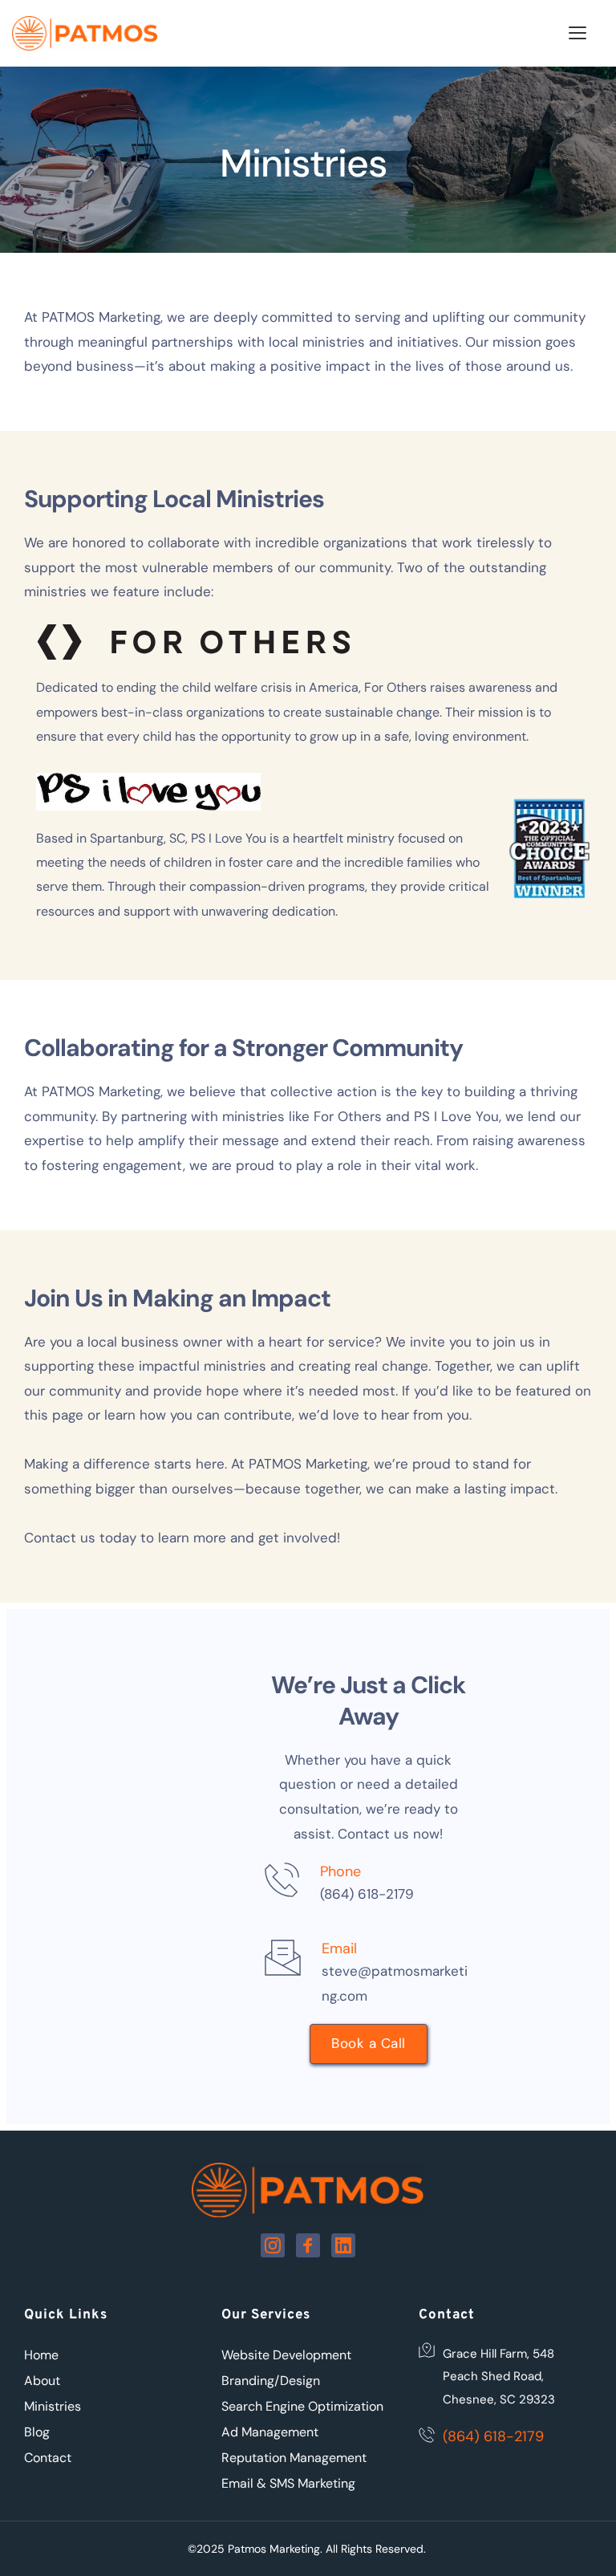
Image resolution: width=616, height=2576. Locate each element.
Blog (37, 2432)
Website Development (286, 2355)
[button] (577, 33)
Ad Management (270, 2432)
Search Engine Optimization (302, 2406)
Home (41, 2355)
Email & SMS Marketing (288, 2483)
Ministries (53, 2406)
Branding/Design (271, 2381)
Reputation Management (294, 2458)
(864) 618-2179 (367, 1894)
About (42, 2381)
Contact (48, 2458)
